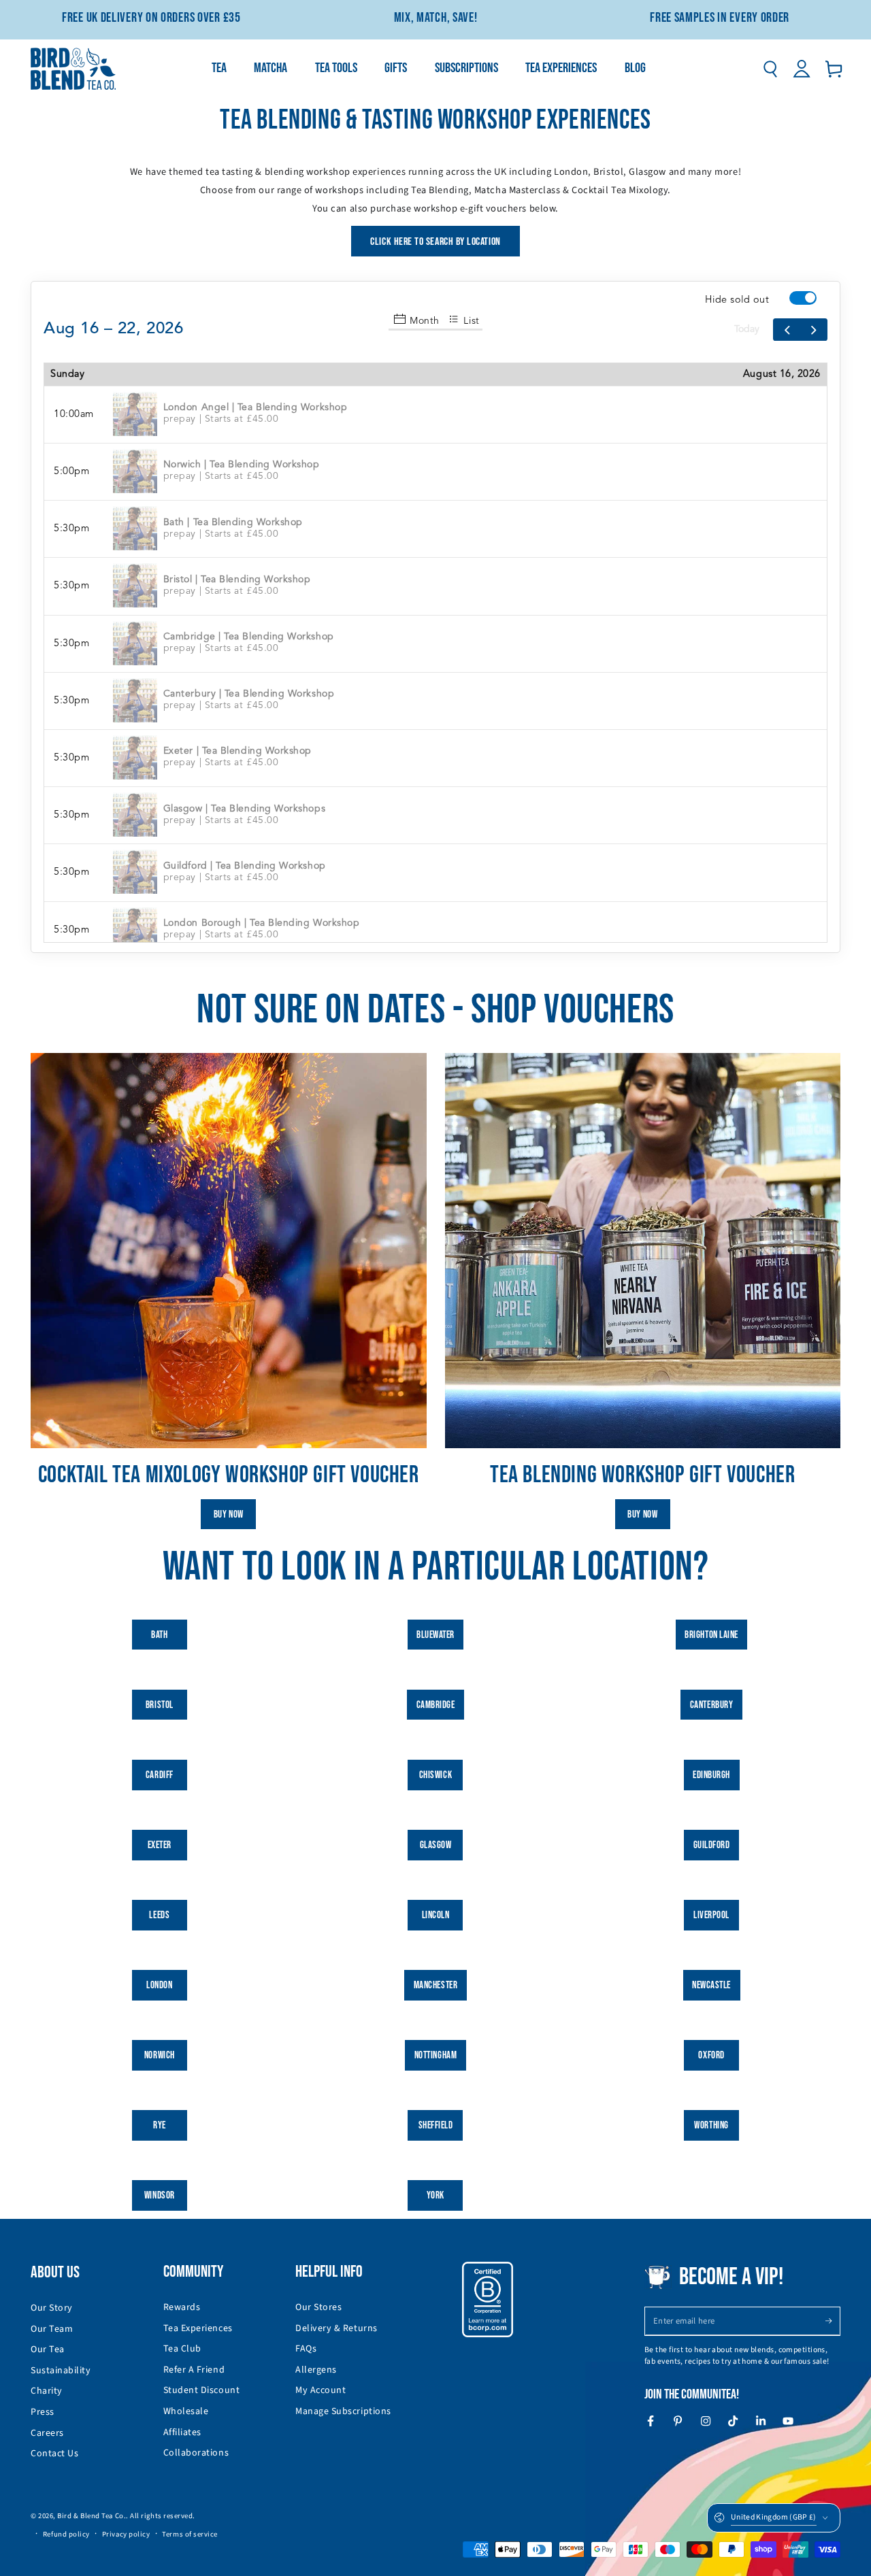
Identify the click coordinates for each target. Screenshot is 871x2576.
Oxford (711, 2055)
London (159, 1985)
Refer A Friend (194, 2370)
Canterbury (711, 1705)
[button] (770, 69)
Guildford (712, 1845)
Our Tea (48, 2349)
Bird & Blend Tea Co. (92, 2516)
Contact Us (54, 2454)
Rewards (182, 2307)
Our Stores (318, 2307)
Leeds (159, 1915)
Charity (47, 2391)
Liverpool (711, 1915)
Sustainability (61, 2371)
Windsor (160, 2195)
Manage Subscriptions (343, 2411)
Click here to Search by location (435, 242)
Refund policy (66, 2534)
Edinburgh (711, 1775)
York (435, 2195)
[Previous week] (787, 330)
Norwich (160, 2055)
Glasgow (436, 1845)
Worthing (711, 2125)
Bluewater (435, 1635)
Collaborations (196, 2453)
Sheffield (436, 2125)
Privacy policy (126, 2534)
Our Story (52, 2308)
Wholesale (186, 2411)
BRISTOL (160, 1705)
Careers (47, 2433)
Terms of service (190, 2534)
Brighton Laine (711, 1635)
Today (747, 329)
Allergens (316, 2370)
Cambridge (436, 1705)
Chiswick (435, 1775)
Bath (159, 1635)
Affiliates (182, 2432)
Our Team (52, 2329)
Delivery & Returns (336, 2328)
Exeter (160, 1845)
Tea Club (182, 2349)
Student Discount (202, 2390)
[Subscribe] (833, 2321)
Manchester (435, 1985)
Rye (160, 2125)
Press (43, 2412)
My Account (321, 2390)
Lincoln (436, 1915)
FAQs (306, 2349)
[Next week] (814, 330)
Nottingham (435, 2055)
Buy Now (229, 1515)
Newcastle (711, 1985)
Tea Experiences (198, 2328)
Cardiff (160, 1775)
